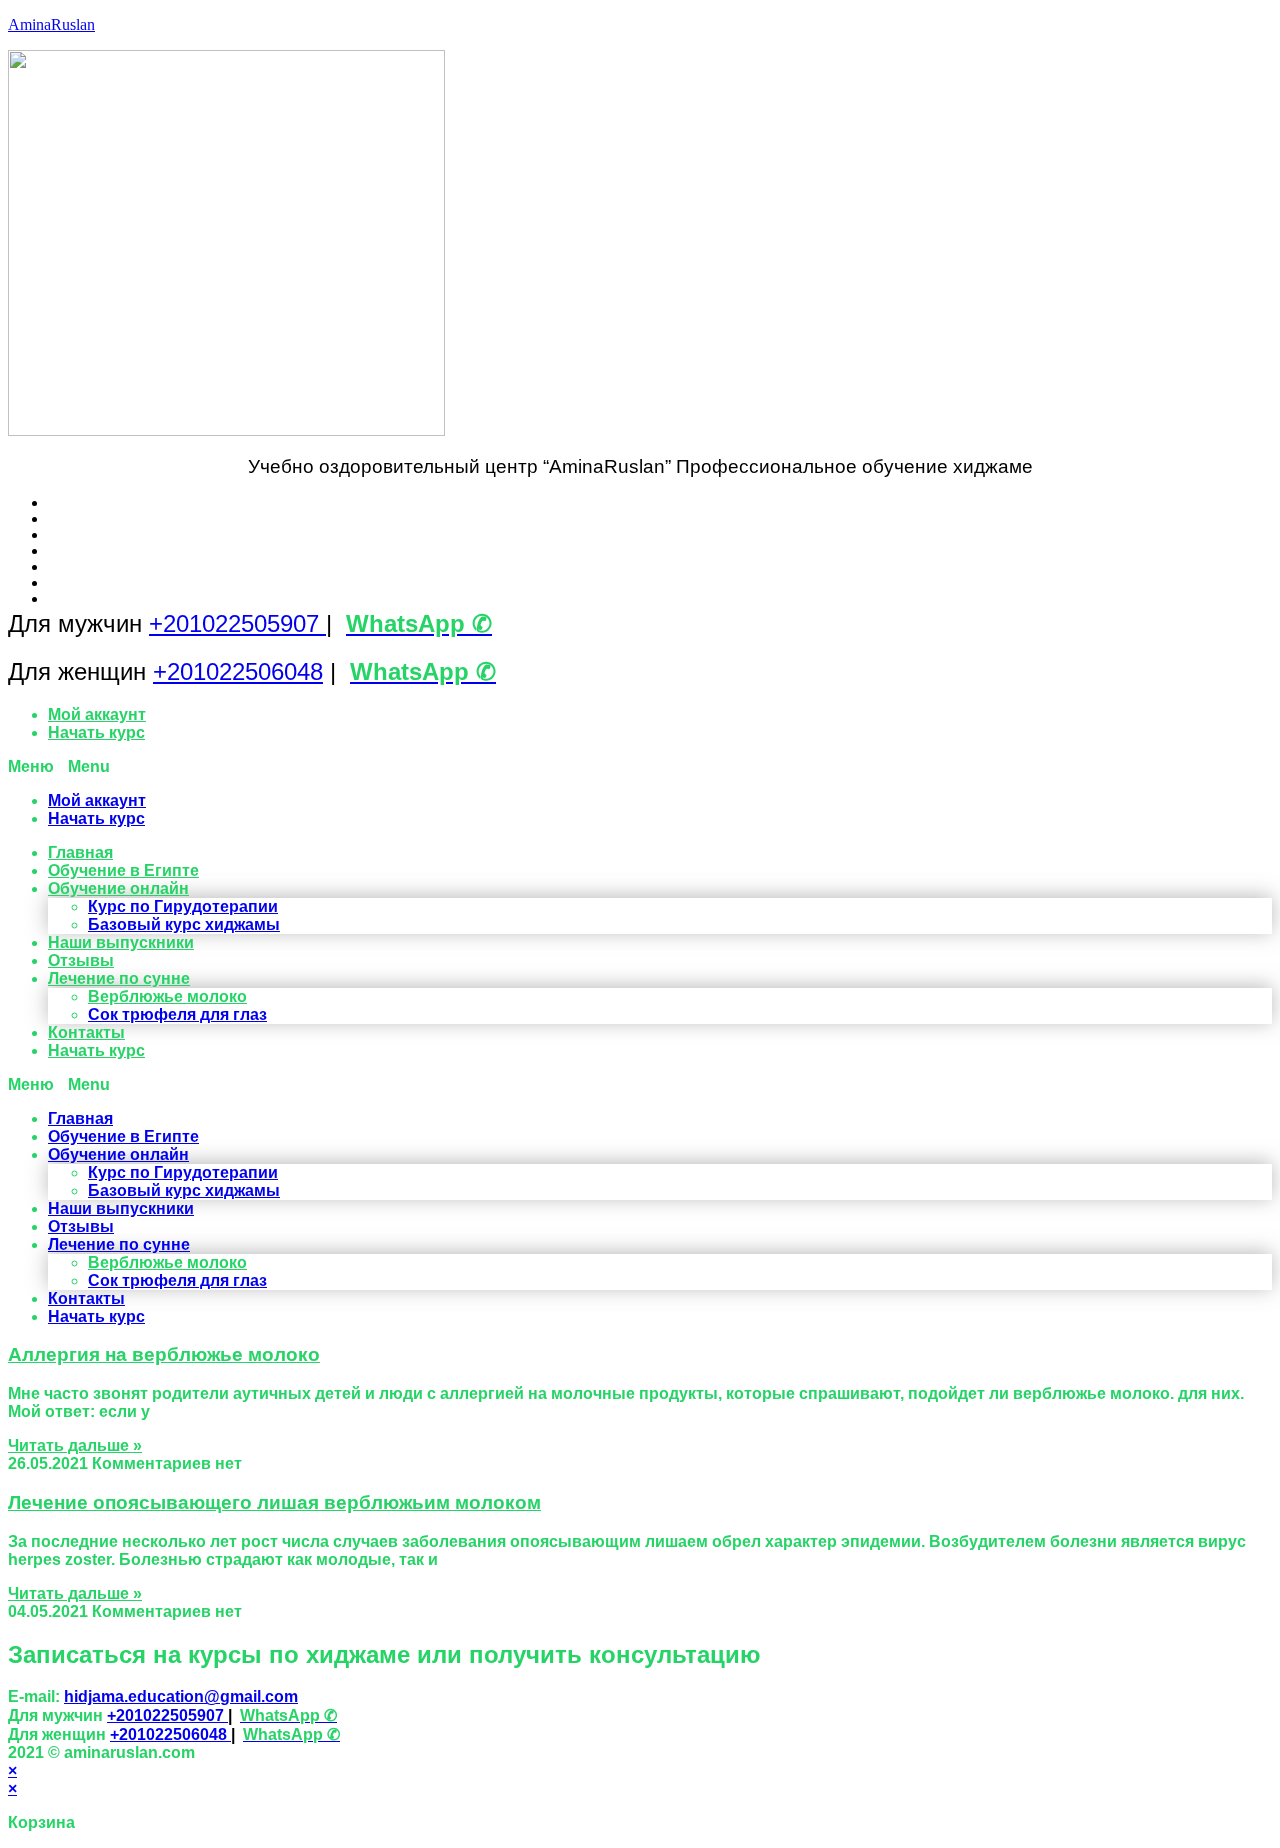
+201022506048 (238, 671)
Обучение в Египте (123, 870)
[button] (640, 767)
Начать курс (96, 732)
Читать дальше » (75, 1445)
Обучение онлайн (118, 888)
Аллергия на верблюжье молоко (164, 1354)
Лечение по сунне (119, 978)
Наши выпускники (121, 942)
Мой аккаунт (97, 714)
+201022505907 (237, 623)
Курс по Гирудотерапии (183, 906)
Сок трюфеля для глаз (177, 1014)
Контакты (86, 1032)
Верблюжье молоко (167, 996)
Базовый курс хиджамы (184, 924)
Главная (80, 852)
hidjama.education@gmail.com (181, 1696)
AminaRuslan (51, 24)
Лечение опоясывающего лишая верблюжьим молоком (274, 1502)
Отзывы (81, 960)
